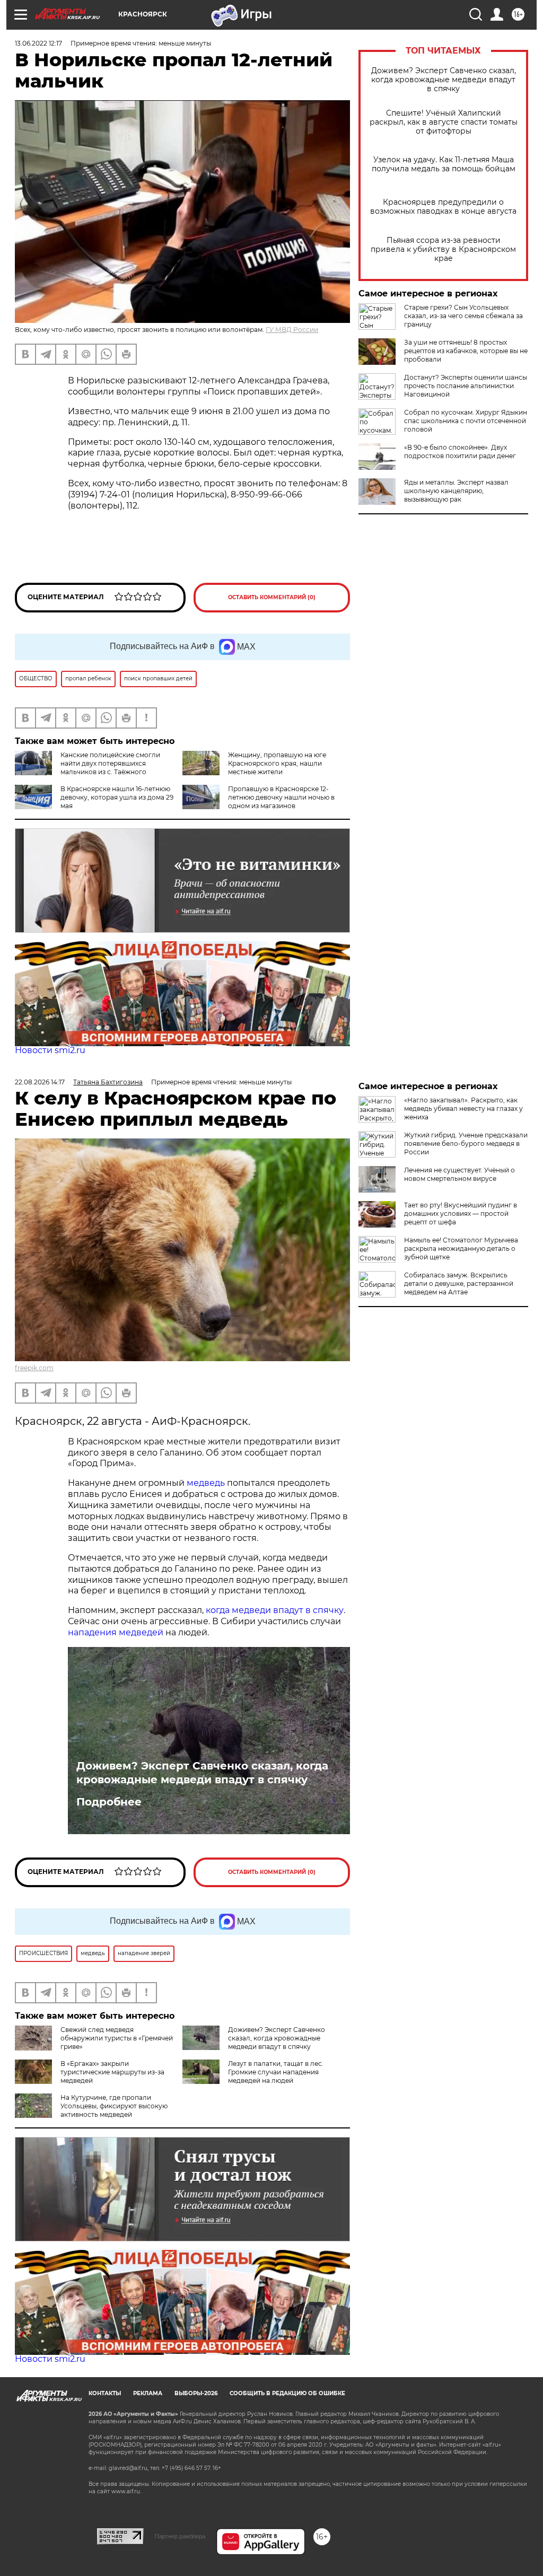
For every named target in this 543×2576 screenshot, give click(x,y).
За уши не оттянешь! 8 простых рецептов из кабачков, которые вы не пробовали (466, 351)
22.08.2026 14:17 (40, 1082)
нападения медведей (117, 1632)
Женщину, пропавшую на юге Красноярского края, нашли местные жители (277, 763)
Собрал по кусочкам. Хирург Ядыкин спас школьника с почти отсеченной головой (466, 421)
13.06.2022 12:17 (38, 43)
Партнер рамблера (180, 2536)
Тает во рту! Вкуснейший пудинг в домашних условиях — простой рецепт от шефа (461, 1213)
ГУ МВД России (292, 330)
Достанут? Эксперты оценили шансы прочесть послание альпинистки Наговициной (466, 386)
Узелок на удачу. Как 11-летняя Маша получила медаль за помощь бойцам (444, 164)
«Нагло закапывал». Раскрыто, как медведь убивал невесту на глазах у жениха (463, 1109)
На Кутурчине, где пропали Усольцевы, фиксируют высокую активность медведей (114, 2106)
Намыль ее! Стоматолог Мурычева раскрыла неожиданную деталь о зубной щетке (461, 1248)
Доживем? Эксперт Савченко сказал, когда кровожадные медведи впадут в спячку (444, 80)
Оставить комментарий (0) (272, 597)
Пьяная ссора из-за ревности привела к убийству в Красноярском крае (443, 249)
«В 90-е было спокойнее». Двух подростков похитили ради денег (460, 452)
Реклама (148, 2393)
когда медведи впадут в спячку (275, 1610)
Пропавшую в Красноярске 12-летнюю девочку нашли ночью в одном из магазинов (281, 797)
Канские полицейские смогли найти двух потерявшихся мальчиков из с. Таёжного (110, 763)
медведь (206, 1483)
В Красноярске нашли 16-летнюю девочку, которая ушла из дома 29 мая (117, 797)
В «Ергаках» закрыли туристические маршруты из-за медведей (112, 2072)
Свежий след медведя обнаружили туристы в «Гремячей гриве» (117, 2038)
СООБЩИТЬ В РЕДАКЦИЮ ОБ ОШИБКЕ (287, 2393)
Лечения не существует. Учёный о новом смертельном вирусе (459, 1174)
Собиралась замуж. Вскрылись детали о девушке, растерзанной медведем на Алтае (459, 1283)
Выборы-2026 (196, 2393)
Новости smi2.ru (50, 1050)
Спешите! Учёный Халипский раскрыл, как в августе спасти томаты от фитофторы (444, 122)
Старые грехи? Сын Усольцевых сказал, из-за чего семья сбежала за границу (463, 316)
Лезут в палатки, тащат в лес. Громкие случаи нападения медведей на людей (276, 2072)
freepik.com (34, 1368)
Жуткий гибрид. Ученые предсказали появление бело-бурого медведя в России (466, 1144)
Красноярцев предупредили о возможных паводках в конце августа (443, 207)
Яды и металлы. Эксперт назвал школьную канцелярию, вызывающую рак (456, 491)
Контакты (105, 2393)
